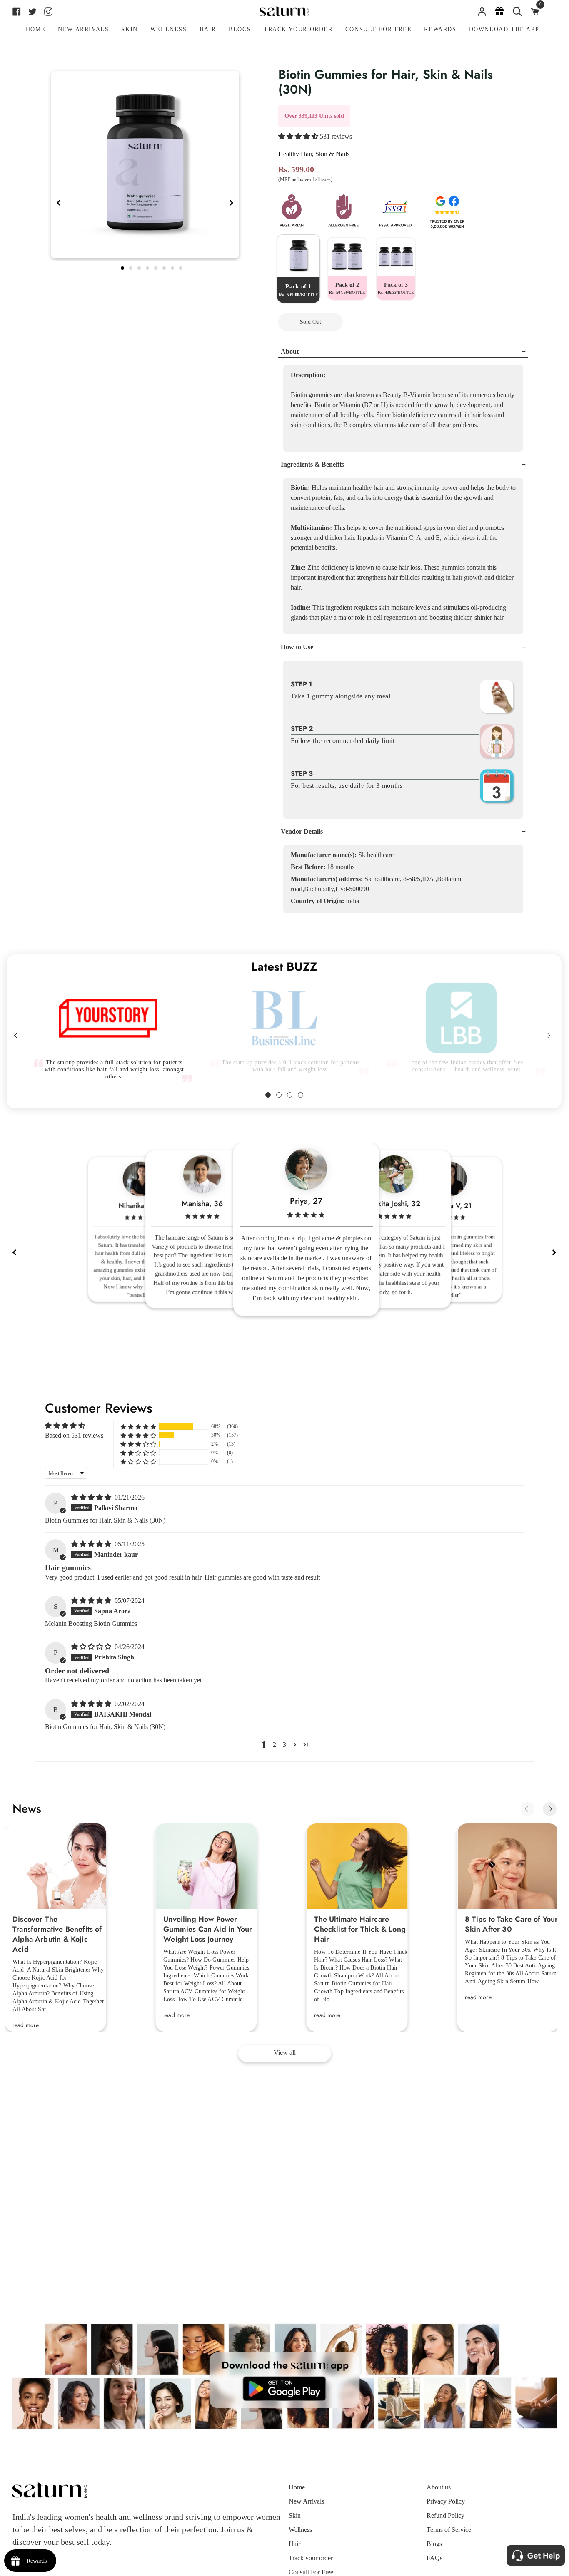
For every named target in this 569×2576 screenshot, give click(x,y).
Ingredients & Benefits (312, 464)
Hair (294, 2544)
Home (297, 2487)
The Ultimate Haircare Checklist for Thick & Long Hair (360, 1929)
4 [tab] (148, 267)
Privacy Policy (446, 2501)
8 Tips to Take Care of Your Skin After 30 (511, 1924)
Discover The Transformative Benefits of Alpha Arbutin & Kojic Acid (57, 1934)
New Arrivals (306, 2501)
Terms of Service (449, 2530)
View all (285, 2053)
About (290, 351)
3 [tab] (140, 267)
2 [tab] (132, 267)
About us (439, 2487)
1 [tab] (123, 267)
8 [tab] (182, 267)
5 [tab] (157, 267)
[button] (299, 136)
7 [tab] (173, 267)
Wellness (300, 2530)
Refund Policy (445, 2515)
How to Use (297, 647)
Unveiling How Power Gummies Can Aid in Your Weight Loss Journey (208, 1929)
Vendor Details (302, 831)
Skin (295, 2515)
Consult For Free (311, 2572)
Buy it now (388, 322)
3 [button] (284, 1745)
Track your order (311, 2558)
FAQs (434, 2558)
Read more (26, 2025)
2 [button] (275, 1745)
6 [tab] (165, 267)
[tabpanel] (145, 165)
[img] (92, 1497)
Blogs (434, 2544)
